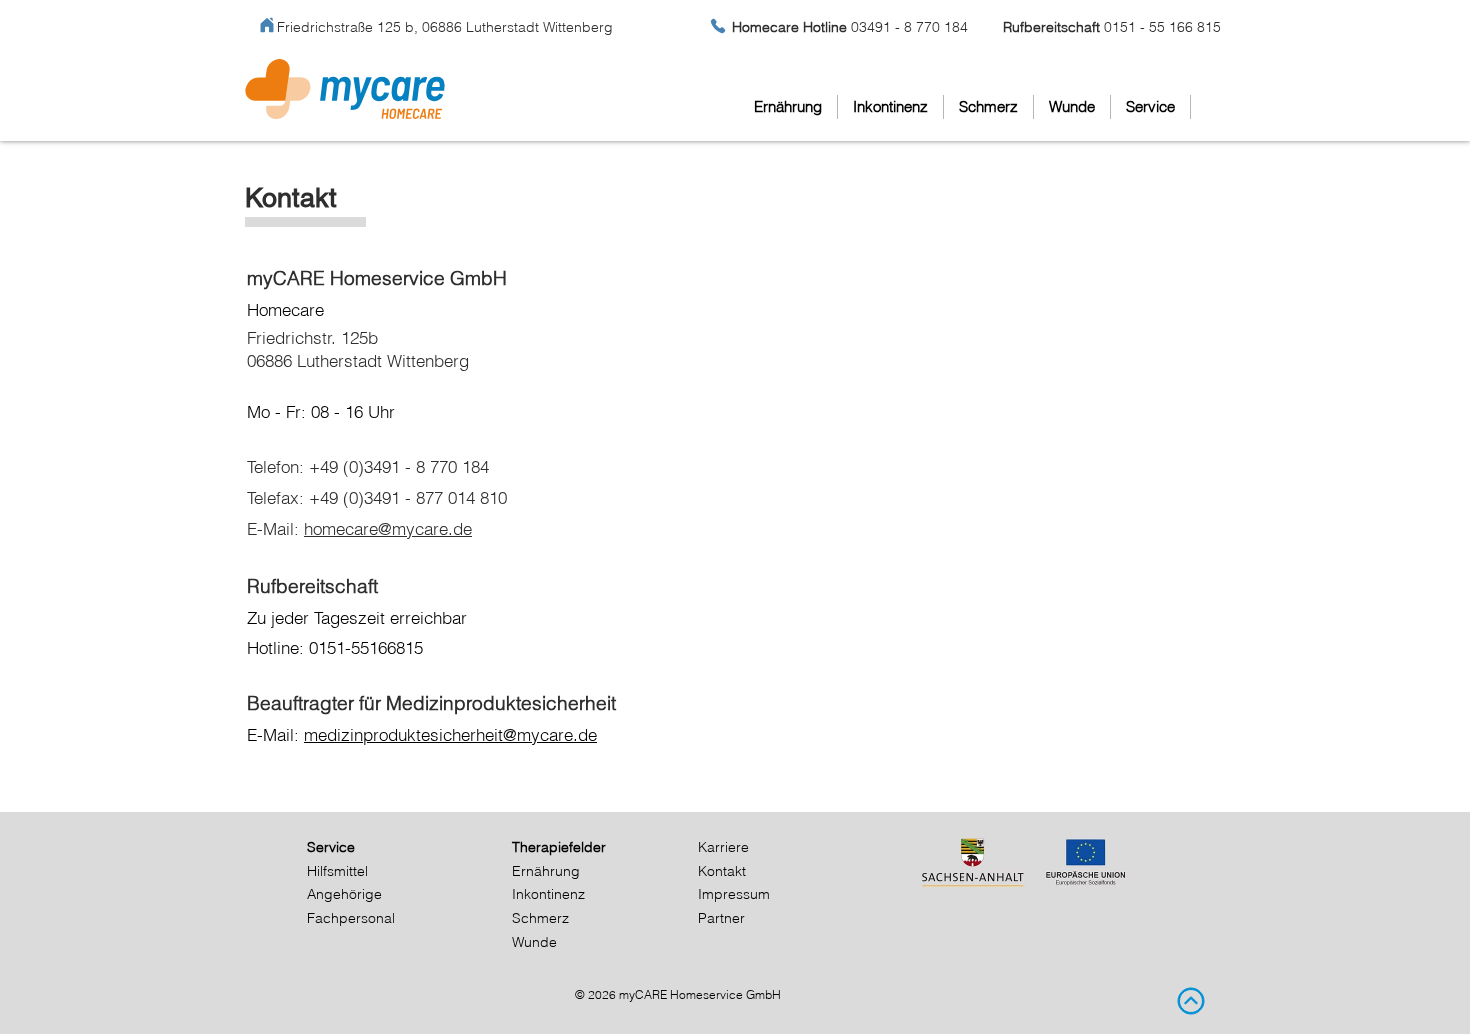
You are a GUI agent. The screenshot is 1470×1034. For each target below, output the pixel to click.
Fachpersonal (351, 918)
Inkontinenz (548, 894)
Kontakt (722, 871)
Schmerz (540, 918)
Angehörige (344, 894)
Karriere (723, 847)
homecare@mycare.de (388, 528)
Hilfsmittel (337, 871)
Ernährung (546, 871)
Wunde (534, 942)
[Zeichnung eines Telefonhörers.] (718, 26)
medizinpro (346, 734)
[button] (1150, 107)
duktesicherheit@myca (473, 734)
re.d (573, 734)
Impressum (734, 894)
